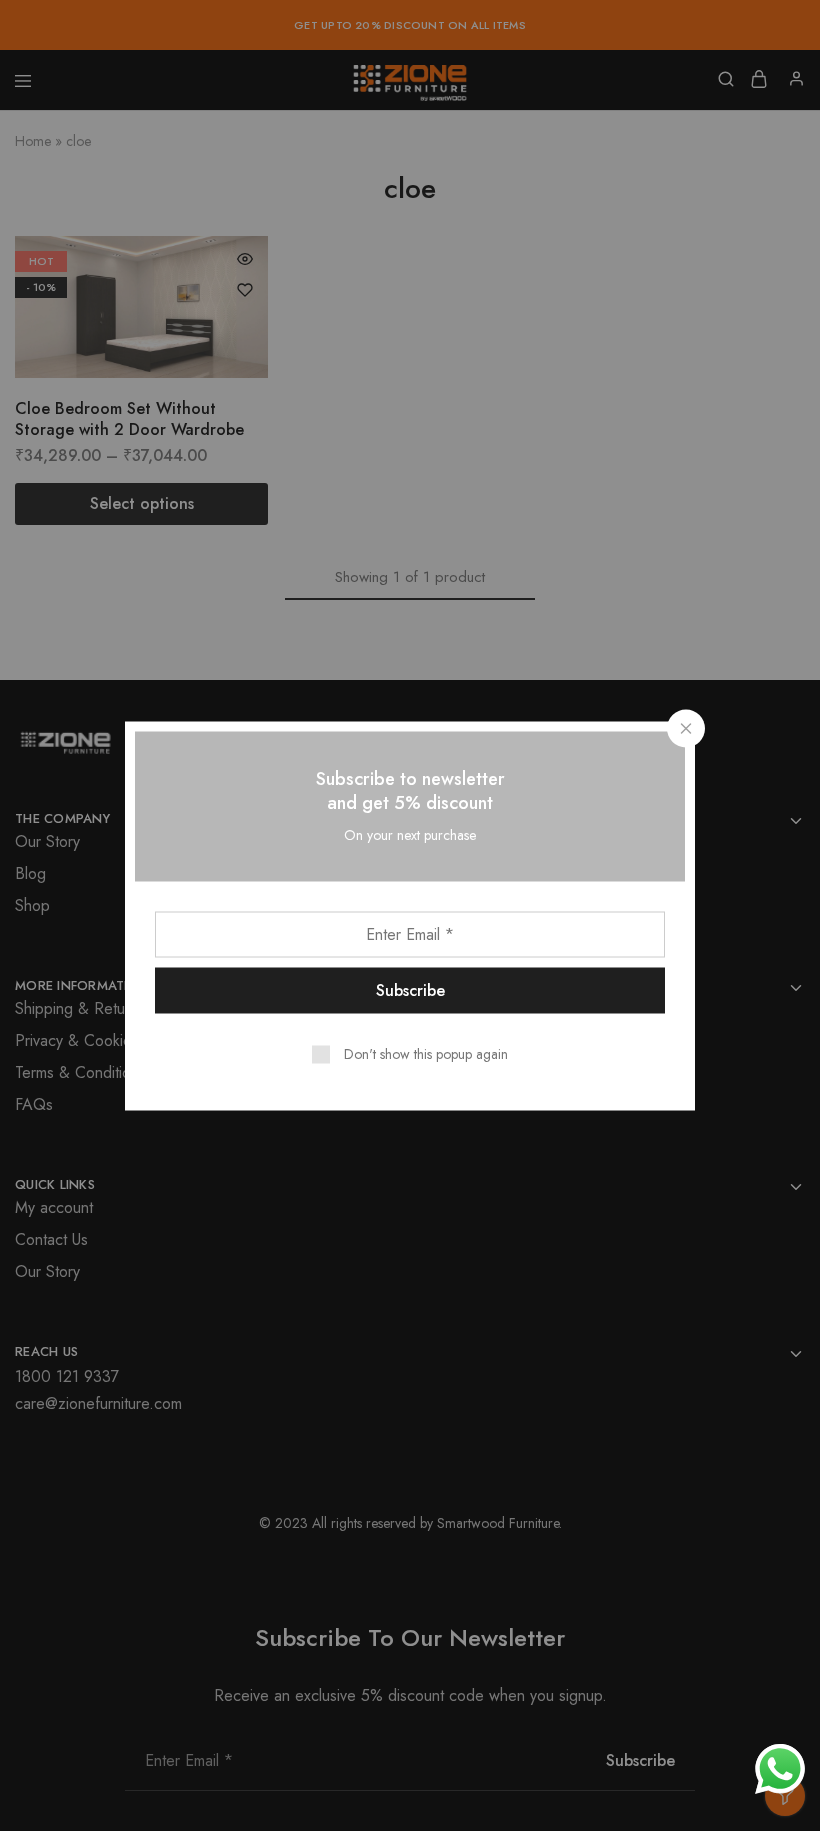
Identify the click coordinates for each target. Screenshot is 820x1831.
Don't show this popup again (426, 1053)
